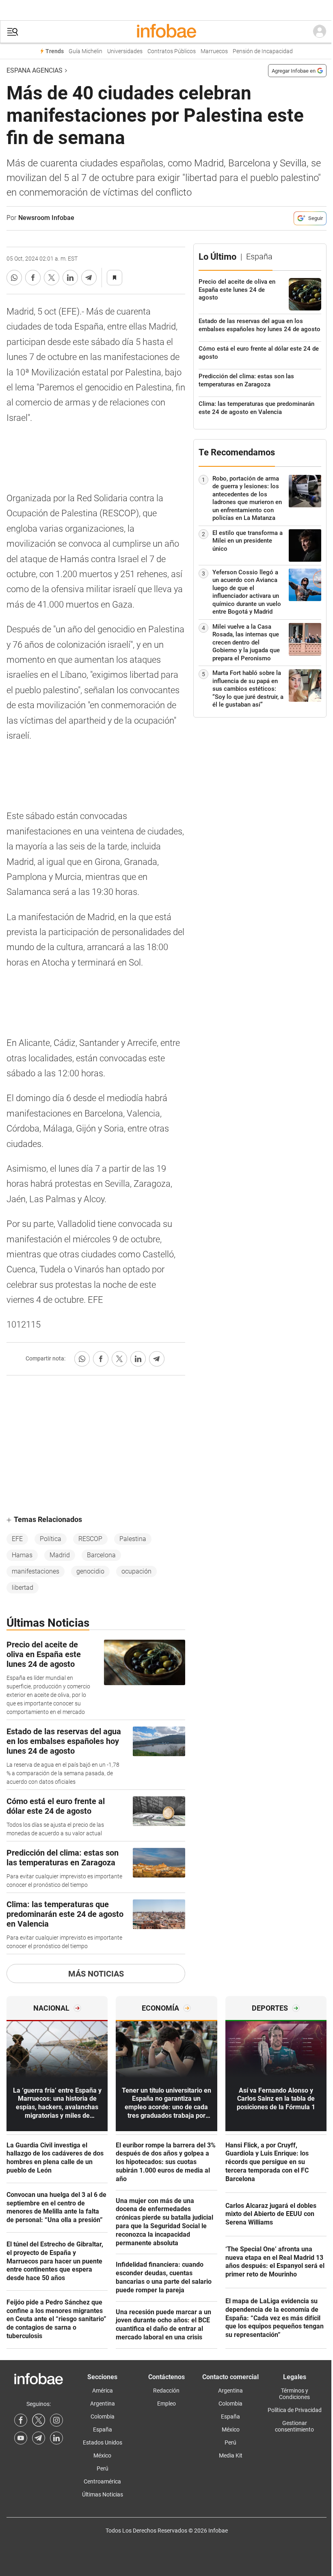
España (103, 2429)
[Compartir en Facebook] (33, 278)
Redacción (166, 2391)
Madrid (60, 1555)
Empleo (166, 2404)
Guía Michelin (85, 51)
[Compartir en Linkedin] (70, 278)
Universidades (125, 51)
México (102, 2455)
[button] (13, 32)
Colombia (103, 2416)
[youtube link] (21, 2438)
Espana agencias (35, 70)
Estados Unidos (103, 2442)
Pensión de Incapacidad (263, 51)
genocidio (90, 1571)
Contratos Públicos (172, 51)
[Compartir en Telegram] (89, 278)
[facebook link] (21, 2420)
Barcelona (101, 1555)
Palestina (133, 1539)
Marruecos (214, 51)
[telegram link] (39, 2438)
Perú (103, 2468)
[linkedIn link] (56, 2438)
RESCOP (90, 1539)
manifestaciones (36, 1571)
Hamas (22, 1555)
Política (51, 1539)
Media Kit (231, 2455)
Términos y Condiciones (294, 2394)
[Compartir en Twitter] (52, 278)
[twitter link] (39, 2420)
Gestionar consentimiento (294, 2426)
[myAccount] (320, 32)
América (103, 2391)
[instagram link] (56, 2420)
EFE (17, 1539)
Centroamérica (102, 2481)
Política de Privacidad (295, 2410)
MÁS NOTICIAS (96, 1974)
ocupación (136, 1571)
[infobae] (166, 32)
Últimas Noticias (103, 2494)
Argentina (103, 2404)
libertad (23, 1588)
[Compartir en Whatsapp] (14, 278)
